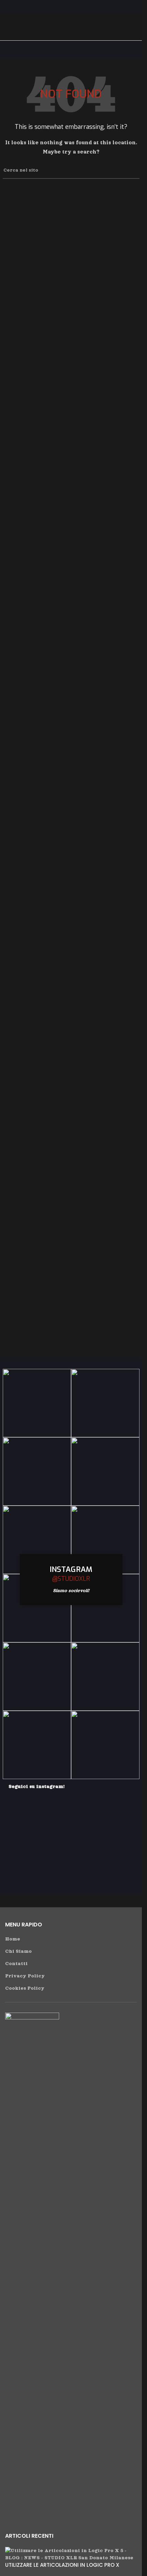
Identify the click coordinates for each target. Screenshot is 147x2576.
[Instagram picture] (37, 1403)
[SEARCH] (132, 171)
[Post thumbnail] (71, 2554)
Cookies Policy (25, 1988)
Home (13, 1939)
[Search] (134, 27)
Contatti (16, 1964)
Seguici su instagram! (37, 1786)
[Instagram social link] (71, 6)
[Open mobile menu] (8, 27)
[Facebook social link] (62, 6)
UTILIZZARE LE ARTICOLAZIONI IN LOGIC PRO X (62, 2565)
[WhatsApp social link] (79, 6)
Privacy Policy (25, 1976)
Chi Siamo (18, 1951)
